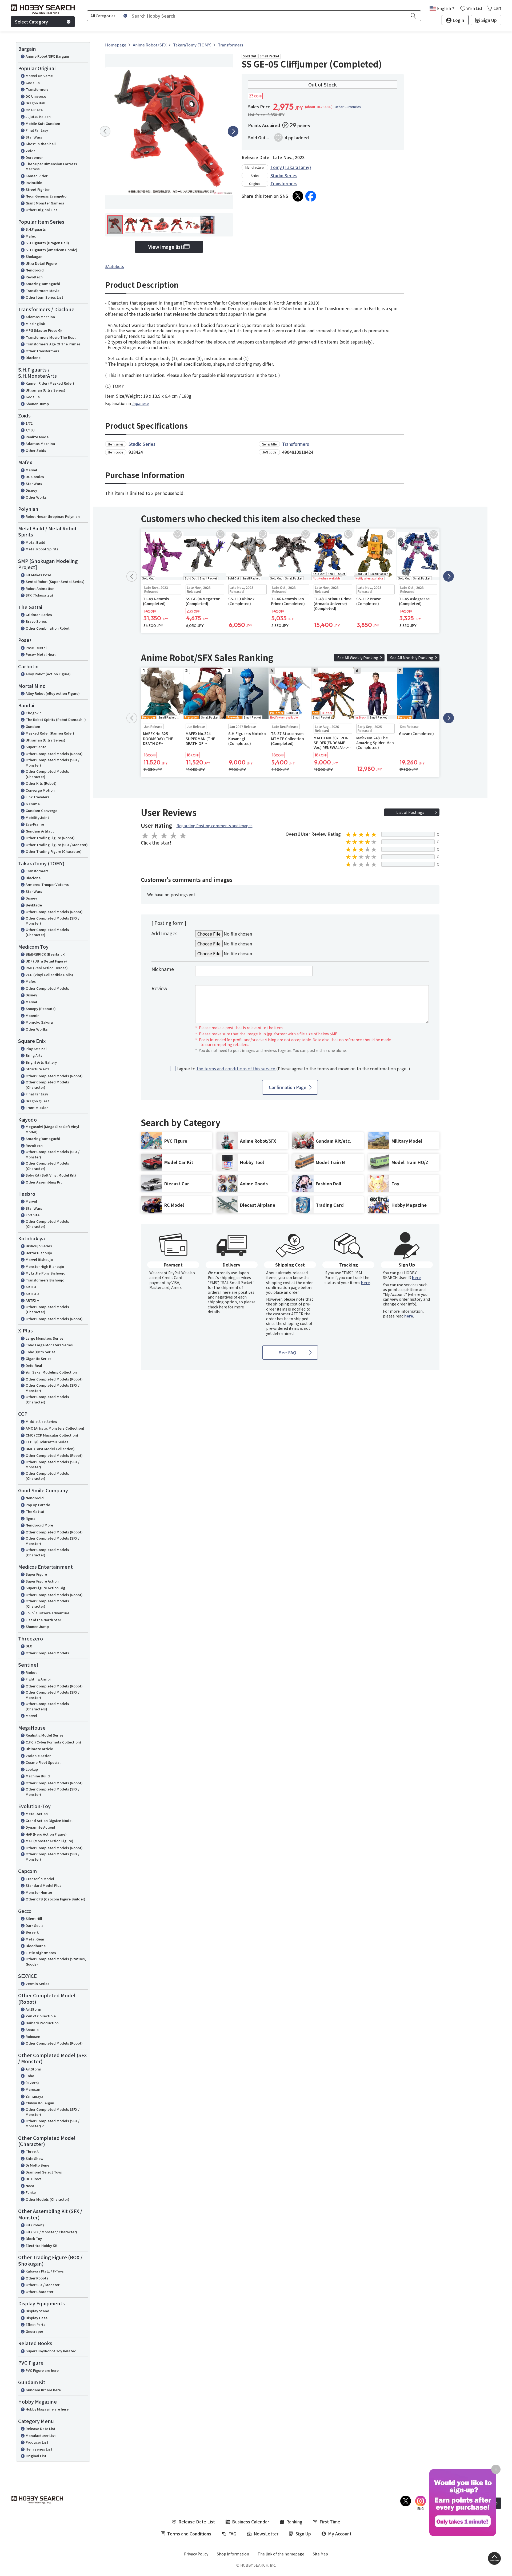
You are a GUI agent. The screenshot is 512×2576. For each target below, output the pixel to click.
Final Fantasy (37, 130)
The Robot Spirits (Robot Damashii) (56, 719)
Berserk (32, 1932)
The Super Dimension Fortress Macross (51, 166)
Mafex (31, 236)
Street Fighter (38, 189)
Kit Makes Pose (38, 575)
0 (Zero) (32, 2083)
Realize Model (38, 437)
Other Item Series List (44, 297)
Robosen (33, 2036)
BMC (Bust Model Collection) (50, 1449)
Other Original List (41, 210)
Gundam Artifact (40, 831)
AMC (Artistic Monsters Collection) (55, 1428)
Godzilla (33, 83)
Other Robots (37, 2278)
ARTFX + (32, 1300)
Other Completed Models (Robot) (54, 754)
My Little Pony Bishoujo (45, 1273)
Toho (30, 2076)
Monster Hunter (39, 1892)
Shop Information (233, 2554)
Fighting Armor (38, 1679)
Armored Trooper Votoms (47, 884)
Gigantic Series (39, 1358)
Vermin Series (37, 1984)
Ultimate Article (39, 1749)
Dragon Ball (35, 103)
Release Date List (41, 2429)
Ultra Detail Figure (41, 263)
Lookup (32, 1769)
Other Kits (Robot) (41, 783)
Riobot (31, 1672)
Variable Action (39, 1756)
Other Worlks (37, 1029)
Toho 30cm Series (41, 1352)
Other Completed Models (47, 988)
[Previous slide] (105, 131)
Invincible (34, 182)
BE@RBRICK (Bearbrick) (46, 954)
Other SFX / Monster (43, 2285)
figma (31, 1518)
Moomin (33, 1015)
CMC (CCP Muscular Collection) (52, 1435)
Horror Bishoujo (39, 1253)
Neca (30, 2186)
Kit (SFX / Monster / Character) (51, 2232)
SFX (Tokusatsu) (39, 595)
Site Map (320, 2554)
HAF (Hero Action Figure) (46, 1834)
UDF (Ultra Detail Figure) (46, 961)
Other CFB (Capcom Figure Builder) (55, 1899)
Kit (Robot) (35, 2225)
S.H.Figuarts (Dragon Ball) (47, 243)
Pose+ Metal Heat (41, 654)
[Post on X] (298, 196)
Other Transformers (42, 351)
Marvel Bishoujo (39, 1259)
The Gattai (35, 1511)
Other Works (36, 497)
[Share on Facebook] (311, 196)
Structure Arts (38, 1069)
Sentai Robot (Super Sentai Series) (55, 581)
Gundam (33, 726)
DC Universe (36, 96)
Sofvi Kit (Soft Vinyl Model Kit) (51, 1175)
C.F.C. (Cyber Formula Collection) (53, 1742)
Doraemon (35, 157)
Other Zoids (36, 450)
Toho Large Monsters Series (49, 1345)
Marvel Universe (39, 76)
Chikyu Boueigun (40, 2103)
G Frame (33, 804)
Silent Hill (34, 1918)
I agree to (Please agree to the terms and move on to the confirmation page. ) (293, 1069)
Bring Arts (34, 1055)
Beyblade (34, 905)
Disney (31, 490)
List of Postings (410, 812)
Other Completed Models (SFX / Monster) (53, 762)
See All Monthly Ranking (412, 658)
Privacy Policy (196, 2554)
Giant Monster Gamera (45, 203)
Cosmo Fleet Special (43, 1762)
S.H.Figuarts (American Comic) (51, 250)
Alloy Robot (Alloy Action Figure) (53, 693)
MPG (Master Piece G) (44, 330)
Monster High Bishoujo (45, 1266)
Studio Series (284, 175)
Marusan (33, 2089)
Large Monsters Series (45, 1338)
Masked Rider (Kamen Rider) (50, 733)
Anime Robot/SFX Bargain (47, 56)
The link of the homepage (281, 2554)
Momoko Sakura (39, 1022)
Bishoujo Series (39, 1246)
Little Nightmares (41, 1953)
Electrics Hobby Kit (42, 2245)
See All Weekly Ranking (358, 658)
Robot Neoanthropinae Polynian (53, 516)
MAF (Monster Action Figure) (49, 1841)
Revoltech (34, 277)
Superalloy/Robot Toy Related (51, 2351)
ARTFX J (32, 1294)
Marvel (31, 470)
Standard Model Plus (43, 1885)
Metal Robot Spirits (42, 549)
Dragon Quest (37, 1101)
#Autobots (115, 266)
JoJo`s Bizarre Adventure (47, 1613)
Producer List (37, 2442)
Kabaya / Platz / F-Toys (45, 2271)
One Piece (34, 110)
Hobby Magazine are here (47, 2409)
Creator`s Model (40, 1879)
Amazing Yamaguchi (43, 284)
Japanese (140, 403)
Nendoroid (35, 270)
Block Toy (34, 2238)
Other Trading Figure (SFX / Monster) (57, 845)
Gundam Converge (41, 810)
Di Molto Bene (37, 2165)
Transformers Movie (43, 291)
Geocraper (34, 2331)
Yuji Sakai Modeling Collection (51, 1372)
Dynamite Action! (40, 1827)
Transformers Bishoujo (45, 1280)
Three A (32, 2151)
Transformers (37, 89)
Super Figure (36, 1574)
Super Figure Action (42, 1581)
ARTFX (31, 1287)
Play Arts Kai (36, 1049)
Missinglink (35, 324)
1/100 (30, 430)
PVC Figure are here (42, 2370)
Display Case (37, 2318)
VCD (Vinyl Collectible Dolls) (49, 975)
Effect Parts (35, 2324)
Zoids (31, 151)
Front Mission (37, 1108)
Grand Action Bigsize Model (49, 1820)
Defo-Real (34, 1365)
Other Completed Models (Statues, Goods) (56, 1961)
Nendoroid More (39, 1525)
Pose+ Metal (36, 648)
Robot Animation (40, 588)
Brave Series (36, 621)
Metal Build (35, 542)
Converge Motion (40, 790)
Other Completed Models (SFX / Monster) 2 (53, 2123)
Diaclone (33, 358)
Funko (31, 2192)
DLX (29, 1646)
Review (159, 988)
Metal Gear (35, 1939)
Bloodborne (36, 1946)
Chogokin (34, 713)
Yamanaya (34, 2096)
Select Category (31, 22)
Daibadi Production (42, 2023)
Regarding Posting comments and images (215, 826)
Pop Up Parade (38, 1505)
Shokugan (34, 256)
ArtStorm (33, 2009)
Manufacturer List (41, 2435)
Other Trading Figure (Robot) (50, 838)
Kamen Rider (37, 176)
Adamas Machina (40, 317)
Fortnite (33, 1215)
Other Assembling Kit (44, 1182)
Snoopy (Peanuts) (41, 1009)
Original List (36, 2456)
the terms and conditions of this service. (236, 1068)
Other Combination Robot (48, 628)
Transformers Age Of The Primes (53, 344)
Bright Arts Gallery (41, 1062)
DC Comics (35, 477)
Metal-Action (37, 1814)
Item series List (39, 2449)
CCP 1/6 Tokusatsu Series (47, 1442)
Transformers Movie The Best (51, 337)
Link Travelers (37, 797)
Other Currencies (348, 107)
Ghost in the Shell (41, 144)
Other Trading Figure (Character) (54, 851)
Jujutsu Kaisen (38, 117)
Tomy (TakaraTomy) (291, 167)
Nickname (163, 969)
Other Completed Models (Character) (47, 774)
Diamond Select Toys (44, 2172)
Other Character (39, 2292)
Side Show (35, 2158)
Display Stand (37, 2311)
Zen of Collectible (41, 2016)
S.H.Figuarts (36, 229)
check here (217, 1307)
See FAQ (288, 1352)
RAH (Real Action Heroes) (47, 968)
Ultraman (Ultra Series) (45, 390)
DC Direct (34, 2179)
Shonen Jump (37, 404)
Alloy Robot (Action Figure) (48, 674)
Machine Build (38, 1776)
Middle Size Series (41, 1421)
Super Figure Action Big (45, 1588)
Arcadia (32, 2029)
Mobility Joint (37, 817)
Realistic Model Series (45, 1735)
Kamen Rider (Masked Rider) (50, 383)
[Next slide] (233, 131)
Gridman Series (39, 615)
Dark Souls (35, 1925)
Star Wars (34, 137)
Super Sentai (37, 747)
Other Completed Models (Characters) (47, 1706)
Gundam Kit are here (43, 2390)
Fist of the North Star (43, 1620)
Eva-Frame (35, 824)
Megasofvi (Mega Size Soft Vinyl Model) (52, 1129)
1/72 (29, 423)
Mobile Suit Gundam (43, 123)
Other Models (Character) (47, 2199)
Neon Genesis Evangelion (47, 196)
